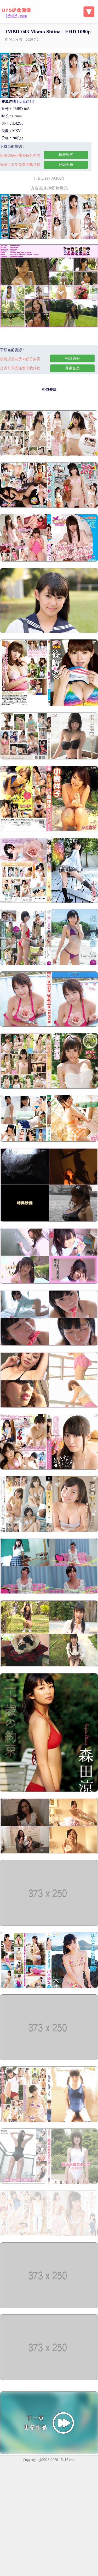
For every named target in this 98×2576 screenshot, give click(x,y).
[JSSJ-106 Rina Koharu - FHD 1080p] (49, 902)
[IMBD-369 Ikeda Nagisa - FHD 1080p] (49, 2235)
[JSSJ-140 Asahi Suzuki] (49, 1345)
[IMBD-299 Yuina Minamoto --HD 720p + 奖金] (49, 455)
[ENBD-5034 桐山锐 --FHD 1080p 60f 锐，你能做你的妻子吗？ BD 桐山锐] (49, 758)
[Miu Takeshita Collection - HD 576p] (49, 632)
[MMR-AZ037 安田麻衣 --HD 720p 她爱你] (49, 964)
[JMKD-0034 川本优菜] (49, 1987)
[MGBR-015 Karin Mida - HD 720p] (49, 1140)
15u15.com (67, 2460)
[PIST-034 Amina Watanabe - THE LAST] (49, 1593)
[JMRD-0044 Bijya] (49, 1853)
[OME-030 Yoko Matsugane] (49, 1220)
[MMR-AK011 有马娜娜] (49, 1088)
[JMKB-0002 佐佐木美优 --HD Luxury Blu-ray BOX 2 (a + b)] (49, 1925)
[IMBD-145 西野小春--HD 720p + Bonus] (49, 507)
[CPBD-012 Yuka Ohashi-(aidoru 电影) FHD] (49, 560)
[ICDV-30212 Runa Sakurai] (49, 1666)
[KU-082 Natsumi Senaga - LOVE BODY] (49, 1407)
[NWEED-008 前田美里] (49, 1468)
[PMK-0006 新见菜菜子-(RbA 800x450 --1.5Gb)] (49, 2183)
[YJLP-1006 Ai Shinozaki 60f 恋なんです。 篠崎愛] (49, 705)
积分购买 (66, 155)
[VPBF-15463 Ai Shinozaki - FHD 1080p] (49, 1025)
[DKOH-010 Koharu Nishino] (49, 2379)
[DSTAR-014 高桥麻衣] (49, 1531)
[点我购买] (26, 102)
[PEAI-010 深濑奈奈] (49, 2059)
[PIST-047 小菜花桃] (49, 2121)
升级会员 (66, 165)
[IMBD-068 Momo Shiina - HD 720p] (49, 2307)
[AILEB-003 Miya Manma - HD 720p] (49, 1283)
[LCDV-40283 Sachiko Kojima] (49, 830)
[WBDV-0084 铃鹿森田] (49, 1791)
